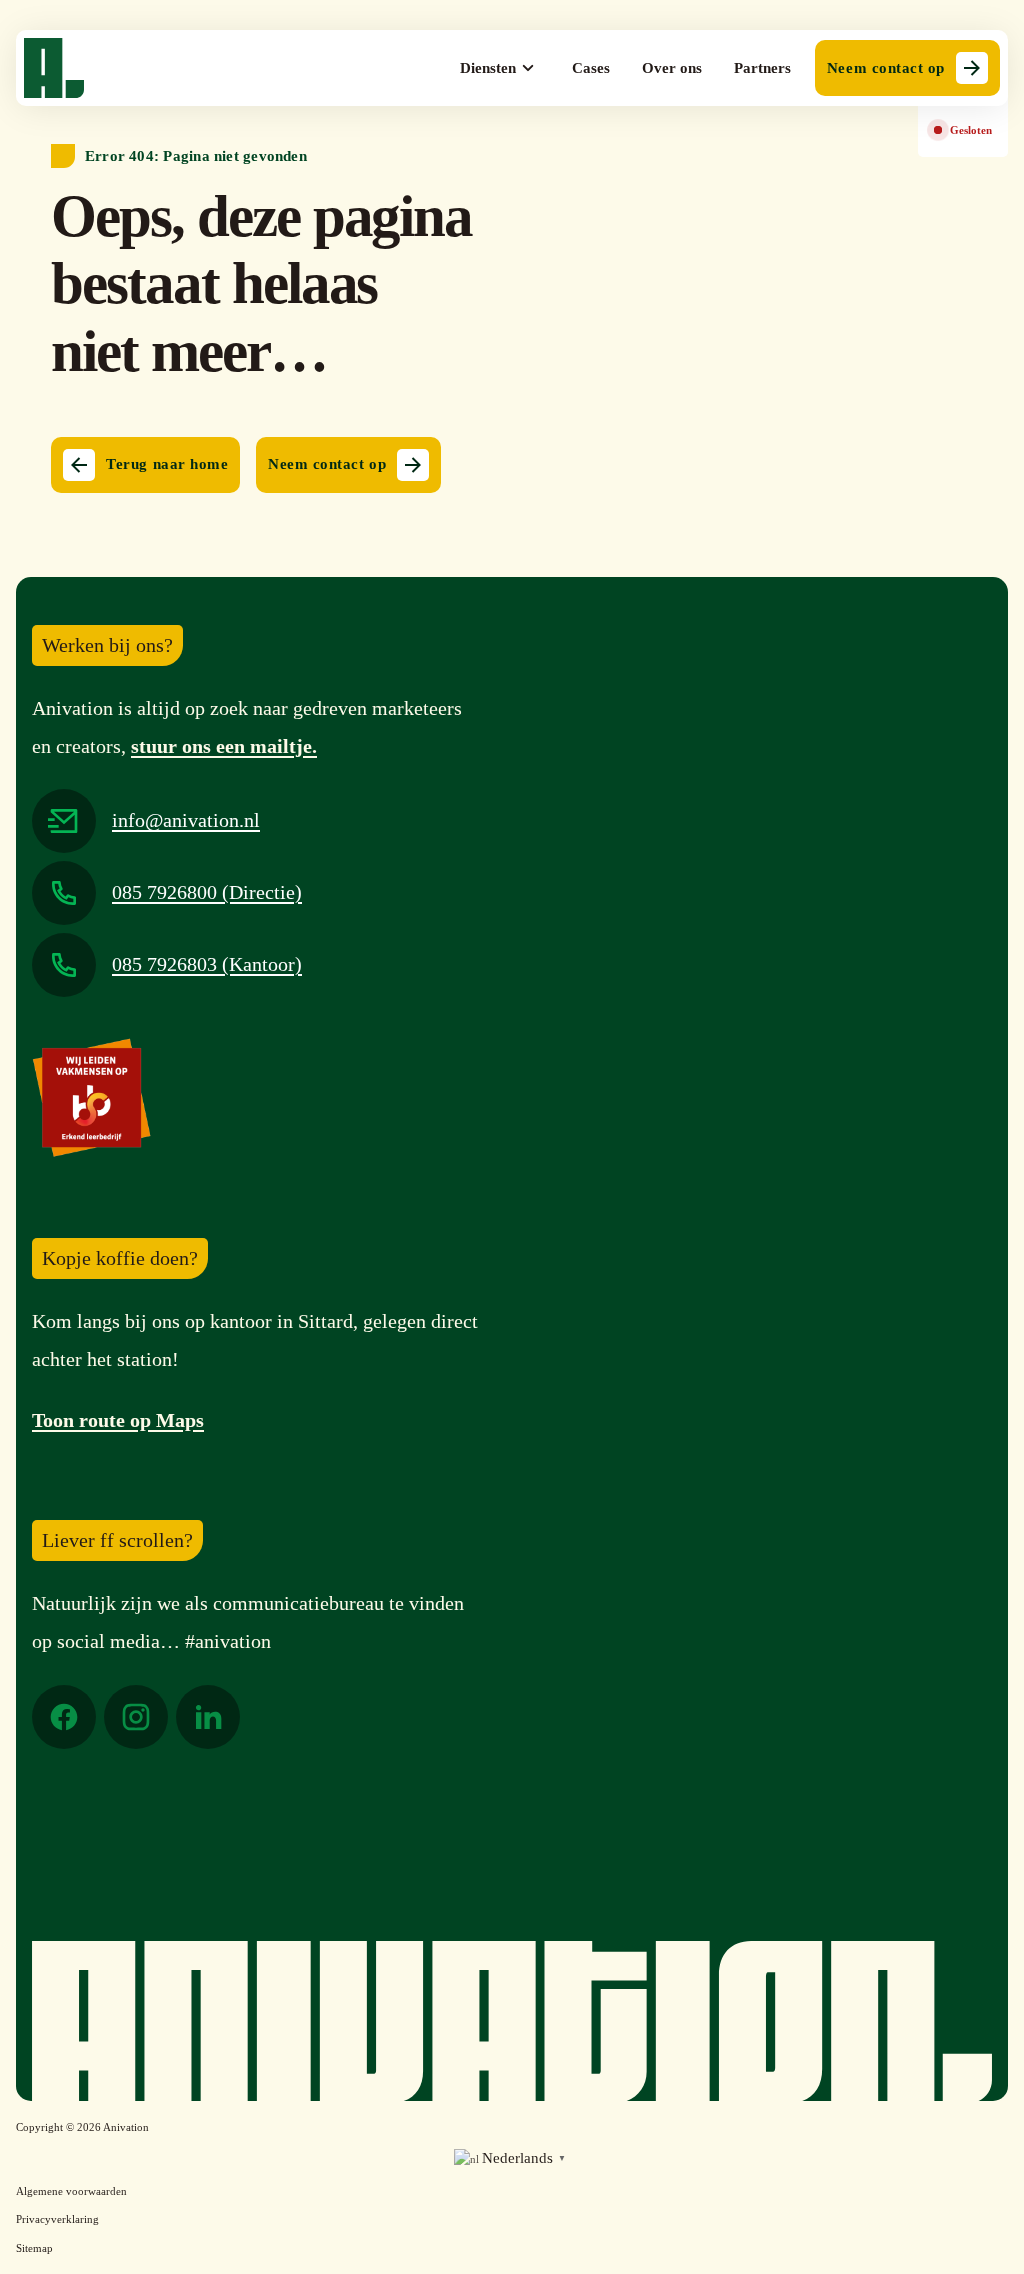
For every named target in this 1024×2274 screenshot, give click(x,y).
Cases (591, 68)
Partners (762, 68)
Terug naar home (167, 464)
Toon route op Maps (118, 1420)
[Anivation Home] (54, 68)
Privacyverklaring (57, 2219)
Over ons (672, 68)
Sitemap (34, 2248)
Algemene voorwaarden (71, 2191)
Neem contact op (886, 68)
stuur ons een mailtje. (224, 746)
